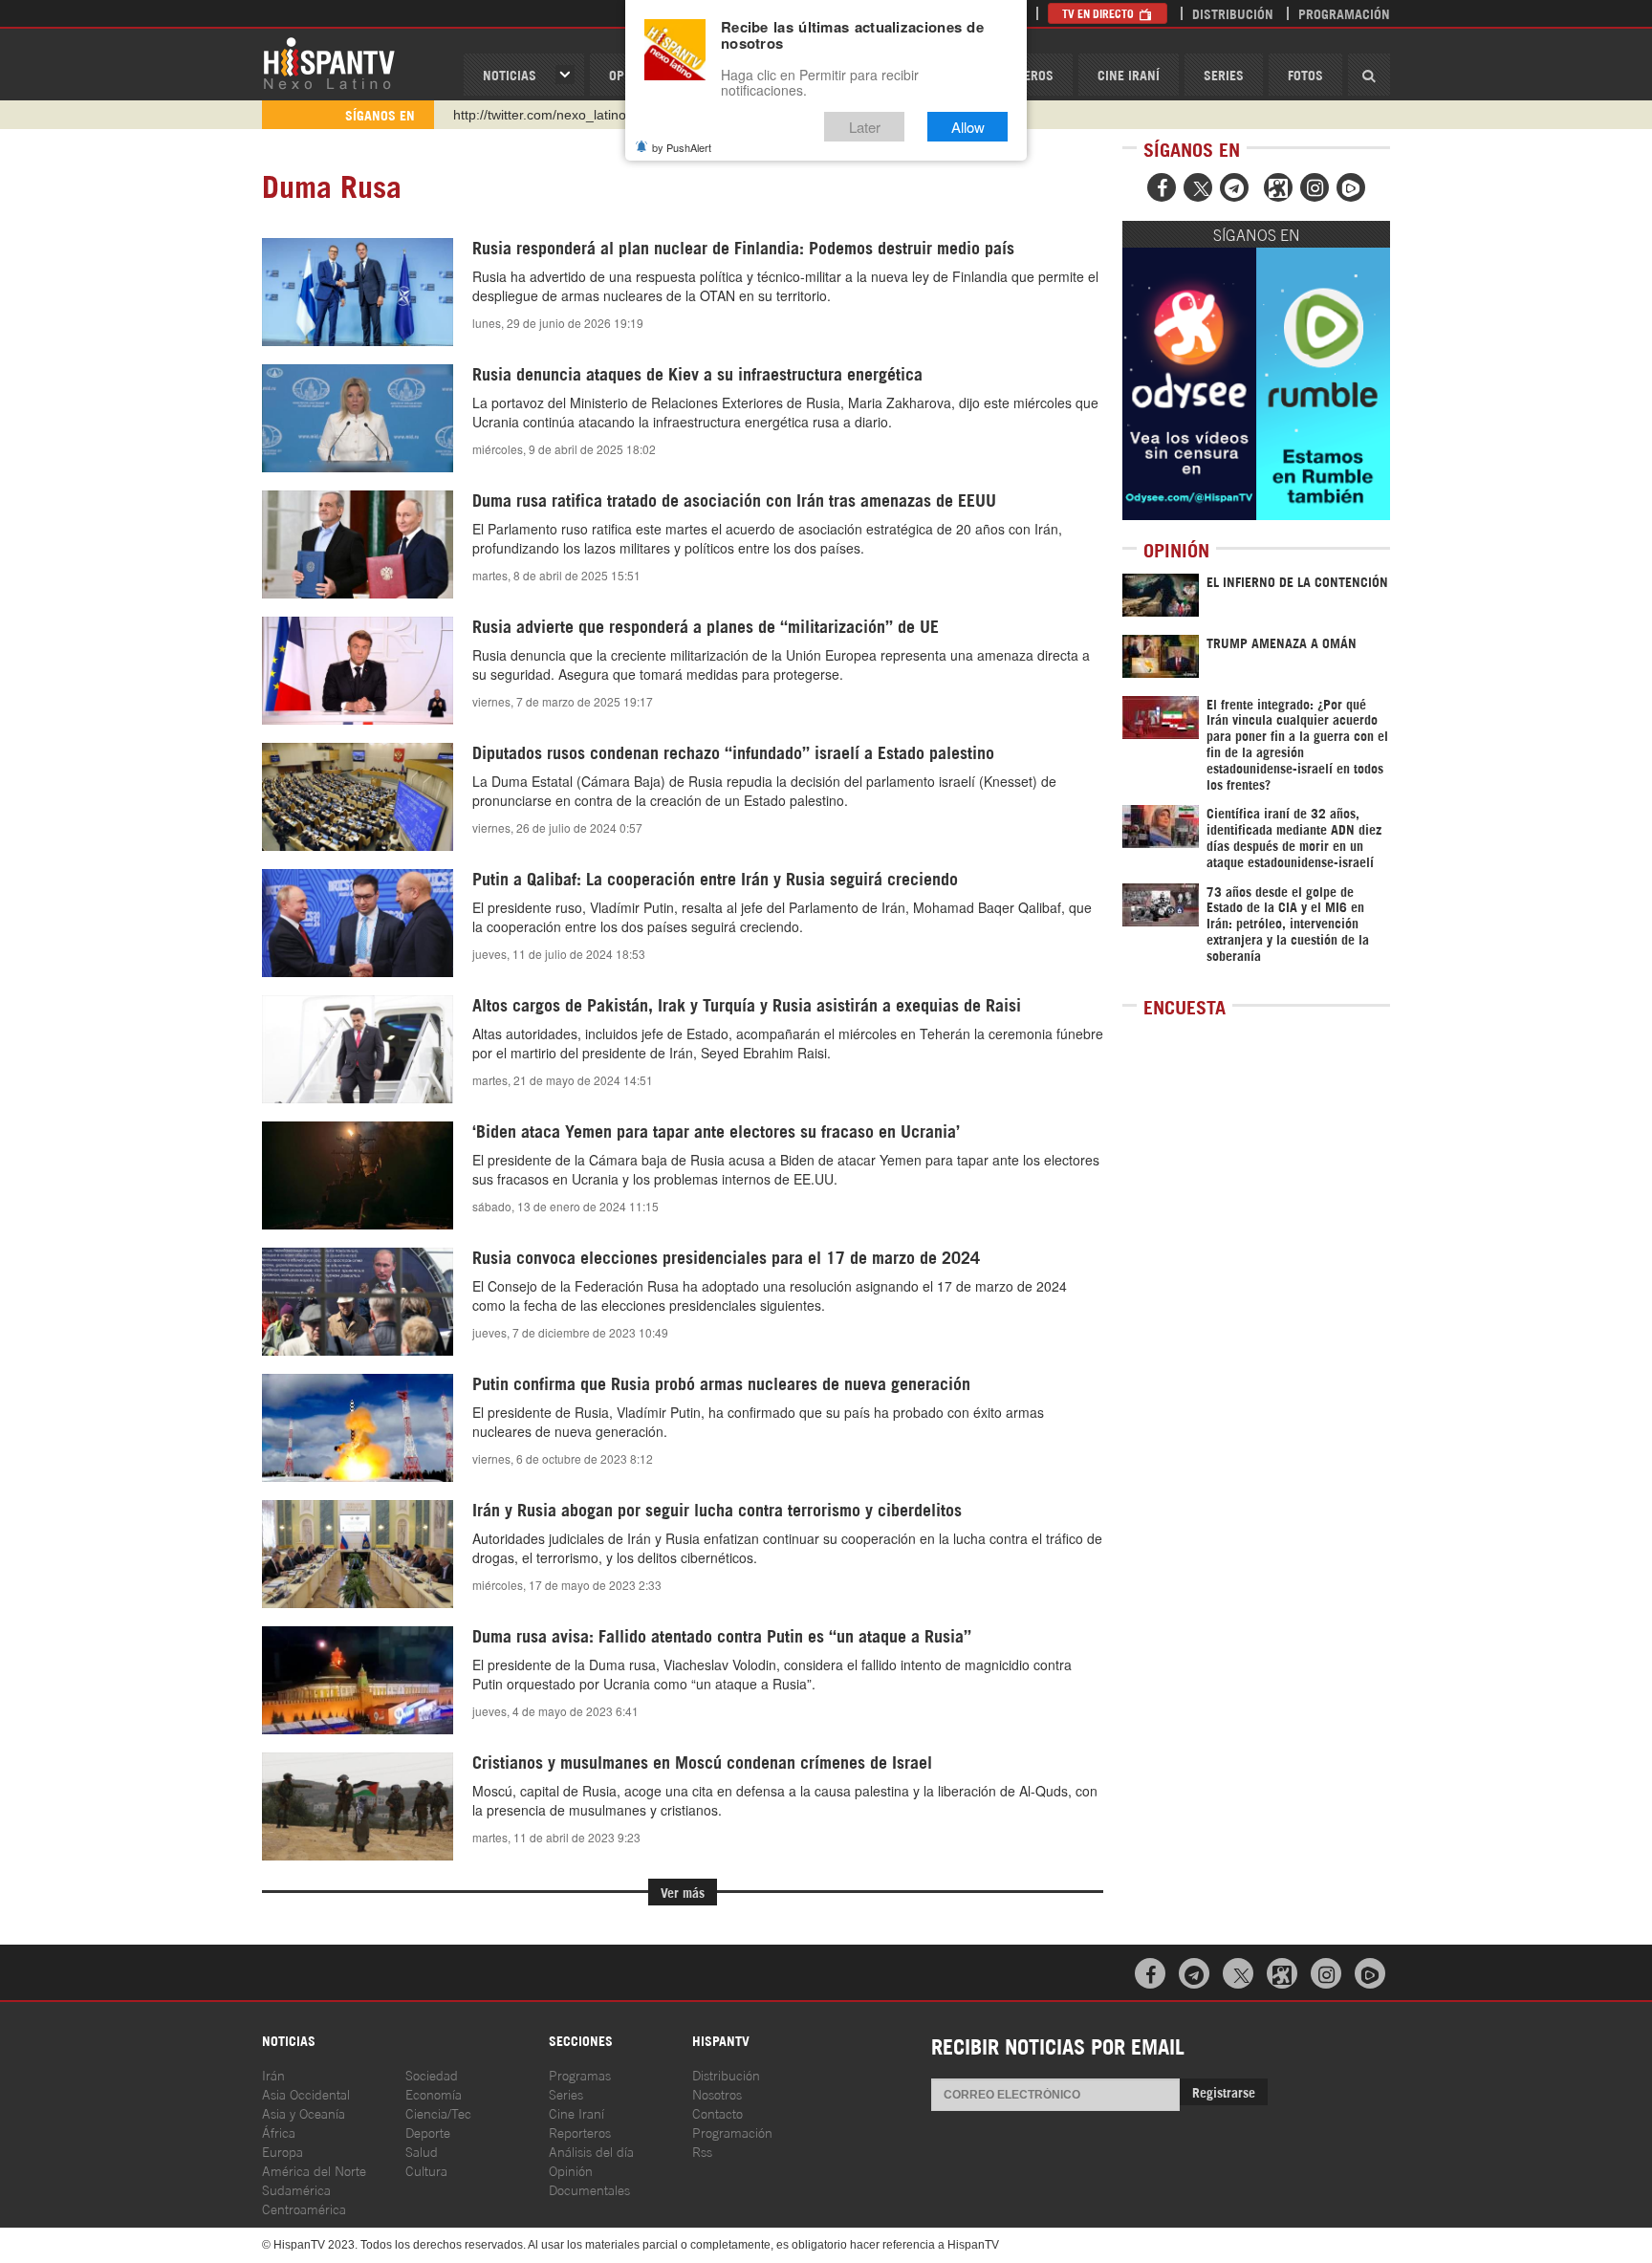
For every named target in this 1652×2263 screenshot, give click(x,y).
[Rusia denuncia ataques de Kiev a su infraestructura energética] (358, 418)
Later (865, 127)
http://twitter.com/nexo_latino (540, 115)
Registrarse (1224, 2091)
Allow (968, 127)
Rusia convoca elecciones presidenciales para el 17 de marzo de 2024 (726, 1256)
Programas (580, 2074)
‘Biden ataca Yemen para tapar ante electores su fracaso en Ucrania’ (716, 1130)
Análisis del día (591, 2151)
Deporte (428, 2132)
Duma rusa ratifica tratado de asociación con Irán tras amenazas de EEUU (734, 499)
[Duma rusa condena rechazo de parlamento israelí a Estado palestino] (358, 797)
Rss (702, 2151)
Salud (422, 2151)
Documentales (589, 2189)
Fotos (1305, 74)
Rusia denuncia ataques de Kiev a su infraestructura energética (697, 373)
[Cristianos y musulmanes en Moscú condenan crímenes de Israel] (358, 1806)
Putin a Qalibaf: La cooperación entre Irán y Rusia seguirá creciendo (715, 878)
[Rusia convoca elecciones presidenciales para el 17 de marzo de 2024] (358, 1301)
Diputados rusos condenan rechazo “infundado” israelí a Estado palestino (733, 751)
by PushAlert (682, 147)
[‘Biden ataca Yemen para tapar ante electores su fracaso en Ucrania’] (358, 1175)
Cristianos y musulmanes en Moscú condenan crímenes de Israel (702, 1761)
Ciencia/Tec (438, 2112)
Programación (1344, 13)
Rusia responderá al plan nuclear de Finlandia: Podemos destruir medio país (743, 247)
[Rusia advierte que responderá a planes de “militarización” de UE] (358, 670)
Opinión (571, 2170)
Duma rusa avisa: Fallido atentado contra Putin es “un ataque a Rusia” (722, 1635)
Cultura (426, 2170)
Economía (434, 2093)
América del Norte (314, 2170)
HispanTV (329, 62)
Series (1224, 74)
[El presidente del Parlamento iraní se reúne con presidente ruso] (358, 923)
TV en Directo (1099, 13)
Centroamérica (304, 2208)
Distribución (1233, 13)
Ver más (683, 1892)
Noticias (510, 74)
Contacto (717, 2112)
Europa (283, 2151)
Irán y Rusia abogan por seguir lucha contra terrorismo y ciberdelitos (717, 1509)
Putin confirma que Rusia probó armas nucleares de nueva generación (721, 1382)
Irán (273, 2074)
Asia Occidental (306, 2093)
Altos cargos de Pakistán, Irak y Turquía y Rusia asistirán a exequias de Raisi (747, 1004)
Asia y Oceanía (304, 2112)
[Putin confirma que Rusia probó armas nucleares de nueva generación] (358, 1427)
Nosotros (717, 2093)
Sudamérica (296, 2189)
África (279, 2132)
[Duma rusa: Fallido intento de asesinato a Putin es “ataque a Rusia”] (358, 1680)
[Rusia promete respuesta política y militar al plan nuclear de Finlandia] (358, 292)
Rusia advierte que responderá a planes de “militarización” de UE (706, 625)
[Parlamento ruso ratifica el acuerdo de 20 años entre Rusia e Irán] (358, 544)
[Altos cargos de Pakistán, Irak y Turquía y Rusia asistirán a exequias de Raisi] (358, 1049)
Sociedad (432, 2074)
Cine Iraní (1129, 74)
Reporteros (580, 2132)
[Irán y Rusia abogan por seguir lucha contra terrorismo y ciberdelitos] (358, 1554)
